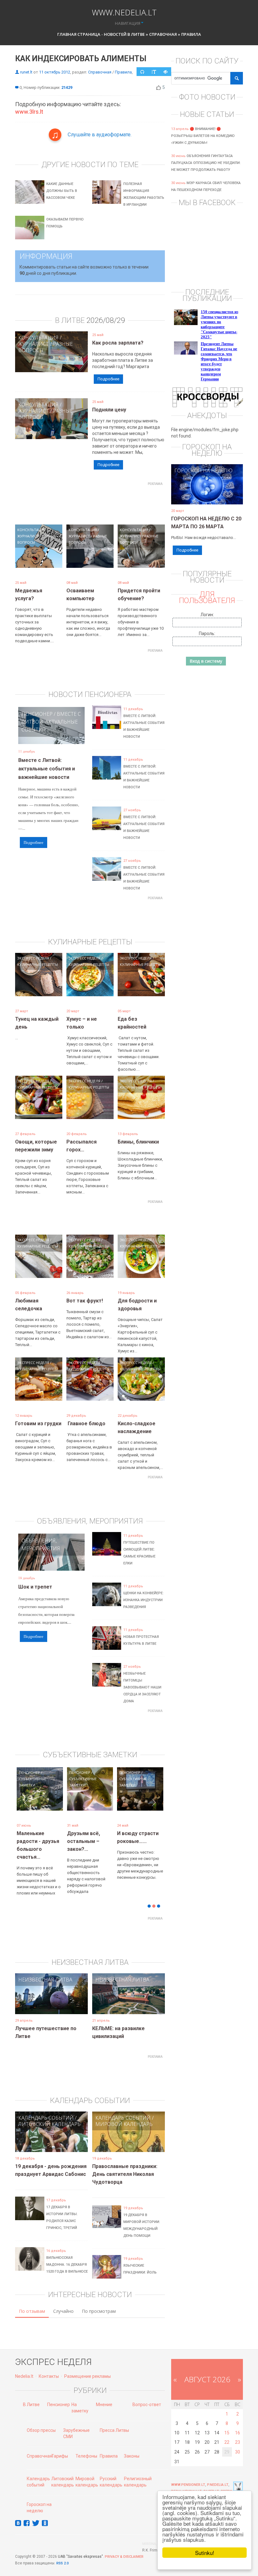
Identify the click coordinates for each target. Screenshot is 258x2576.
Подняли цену (109, 410)
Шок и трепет (35, 1587)
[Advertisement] (130, 503)
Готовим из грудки (38, 1424)
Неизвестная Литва (45, 1970)
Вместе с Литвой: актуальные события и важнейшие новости (47, 769)
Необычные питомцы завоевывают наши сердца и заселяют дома (142, 1687)
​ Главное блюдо (86, 1424)
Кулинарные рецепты (38, 964)
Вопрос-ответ (147, 2395)
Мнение (104, 2395)
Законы (132, 2447)
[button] (26, 1806)
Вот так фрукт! (85, 1301)
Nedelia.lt (24, 2367)
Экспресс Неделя (33, 958)
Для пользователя (207, 597)
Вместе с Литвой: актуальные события (51, 722)
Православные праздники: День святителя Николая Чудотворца (125, 2165)
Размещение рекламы (87, 2367)
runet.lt (26, 72)
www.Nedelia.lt (124, 12)
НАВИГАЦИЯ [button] (128, 23)
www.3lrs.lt (29, 112)
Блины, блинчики (138, 1142)
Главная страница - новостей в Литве (101, 34)
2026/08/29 (106, 320)
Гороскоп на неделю (203, 470)
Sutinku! (205, 2553)
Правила (191, 34)
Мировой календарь (124, 2115)
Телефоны (86, 2447)
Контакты (49, 2367)
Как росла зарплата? (118, 343)
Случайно (63, 2302)
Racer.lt (211, 2482)
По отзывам (32, 2302)
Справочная (163, 34)
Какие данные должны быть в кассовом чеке (62, 191)
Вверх (226, 2482)
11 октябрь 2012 (55, 72)
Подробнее (108, 379)
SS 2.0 (64, 2554)
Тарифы (60, 2447)
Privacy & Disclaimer (124, 2547)
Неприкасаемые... (89, 1833)
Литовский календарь (49, 2115)
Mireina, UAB (154, 2534)
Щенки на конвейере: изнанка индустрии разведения (143, 1600)
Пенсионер (37, 714)
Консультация (38, 338)
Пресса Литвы (114, 2421)
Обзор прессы (41, 2421)
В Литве (31, 2395)
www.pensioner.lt (188, 2475)
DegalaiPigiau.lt (186, 2482)
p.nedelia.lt (218, 2475)
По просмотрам (99, 2302)
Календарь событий (46, 2108)
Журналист (34, 344)
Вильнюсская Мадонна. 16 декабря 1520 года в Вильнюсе (67, 2255)
